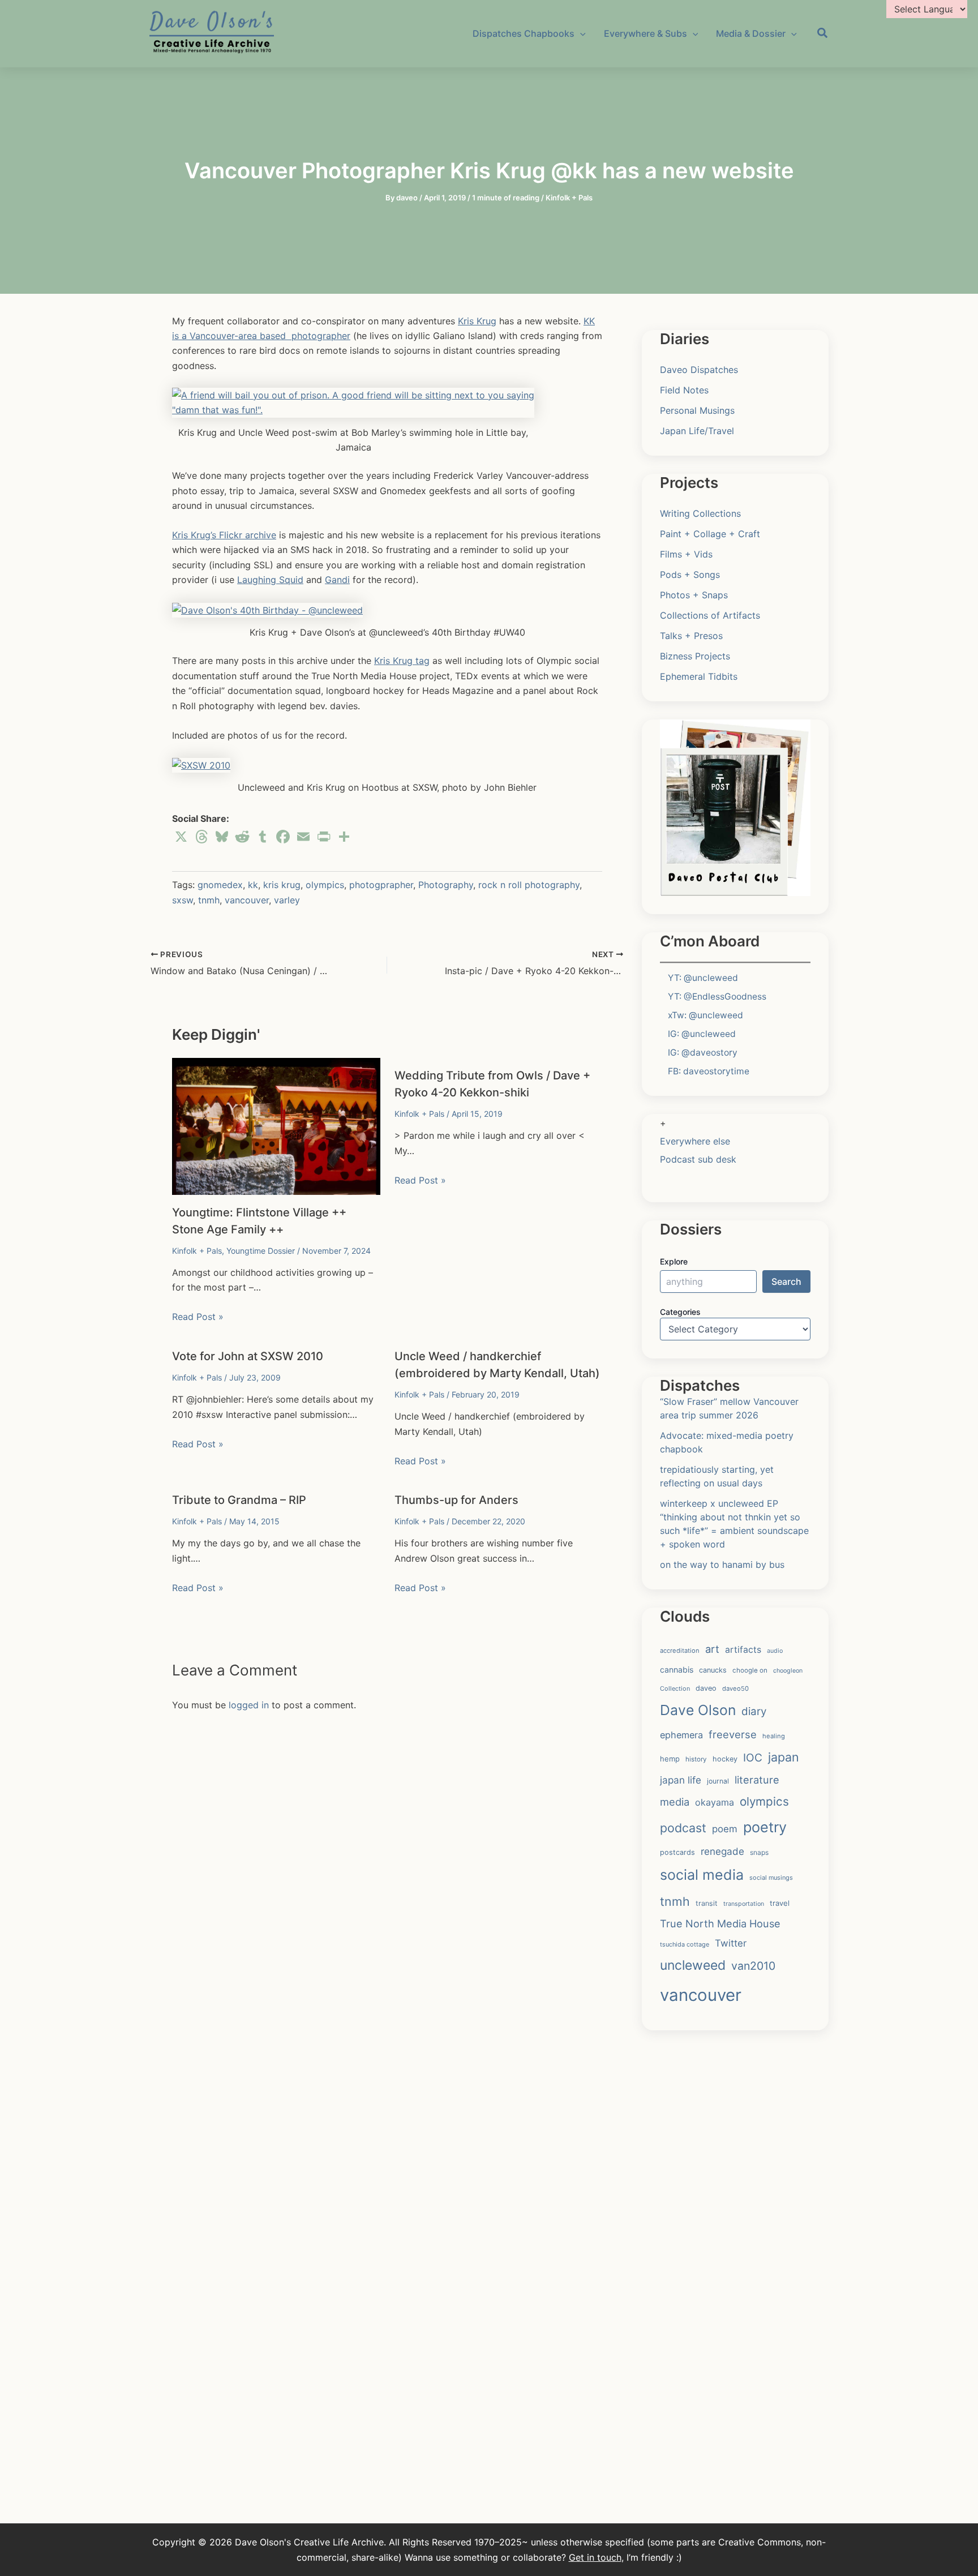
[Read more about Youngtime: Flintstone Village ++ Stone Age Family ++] (276, 1125)
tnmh (209, 900)
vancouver (247, 900)
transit (707, 1903)
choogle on (750, 1670)
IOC (753, 1758)
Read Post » (198, 1317)
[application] (580, 33)
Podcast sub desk (698, 1159)
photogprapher (381, 885)
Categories (680, 1312)
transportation (744, 1904)
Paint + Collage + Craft (710, 534)
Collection (675, 1688)
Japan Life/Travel (697, 431)
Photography (446, 885)
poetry (765, 1827)
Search (786, 1281)
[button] (823, 35)
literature (757, 1780)
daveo (706, 1688)
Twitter (731, 1943)
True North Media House (720, 1923)
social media (702, 1875)
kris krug (282, 885)
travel (780, 1903)
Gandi (337, 580)
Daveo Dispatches (699, 370)
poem (725, 1829)
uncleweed (693, 1965)
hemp (670, 1759)
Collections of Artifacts (710, 615)
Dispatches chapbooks (524, 33)
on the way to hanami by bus (722, 1565)
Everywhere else (695, 1141)
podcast (683, 1828)
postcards (677, 1852)
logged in (249, 1705)
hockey (725, 1759)
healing (774, 1736)
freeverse (733, 1734)
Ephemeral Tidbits (699, 676)
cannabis (677, 1670)
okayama (715, 1802)
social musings (771, 1878)
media (675, 1802)
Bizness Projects (695, 656)
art (712, 1649)
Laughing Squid (270, 580)
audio (775, 1651)
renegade (722, 1851)
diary (754, 1711)
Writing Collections (700, 513)
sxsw (183, 900)
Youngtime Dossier (261, 1251)
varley (287, 900)
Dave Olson (698, 1710)
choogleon (788, 1671)
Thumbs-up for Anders (456, 1500)
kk (253, 885)
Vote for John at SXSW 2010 (248, 1356)
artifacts (743, 1650)
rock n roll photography (529, 885)
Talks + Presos (691, 636)
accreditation (680, 1651)
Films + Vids (686, 554)
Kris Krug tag (402, 661)
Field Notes (684, 390)
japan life (681, 1780)
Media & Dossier (751, 33)
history (696, 1759)
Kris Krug (477, 321)
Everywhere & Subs (645, 33)
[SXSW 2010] (201, 764)
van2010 (753, 1966)
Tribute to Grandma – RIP (239, 1500)
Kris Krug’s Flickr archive (224, 535)
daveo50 (735, 1688)
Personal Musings (697, 410)
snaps (759, 1852)
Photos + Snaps (694, 595)
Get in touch (595, 2557)
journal (718, 1781)
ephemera (681, 1735)
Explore (674, 1261)
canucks (713, 1670)
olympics (325, 885)
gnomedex (220, 885)
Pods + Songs (690, 575)
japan (784, 1757)
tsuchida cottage (685, 1944)
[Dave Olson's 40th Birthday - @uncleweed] (267, 609)
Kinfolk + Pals (569, 198)
